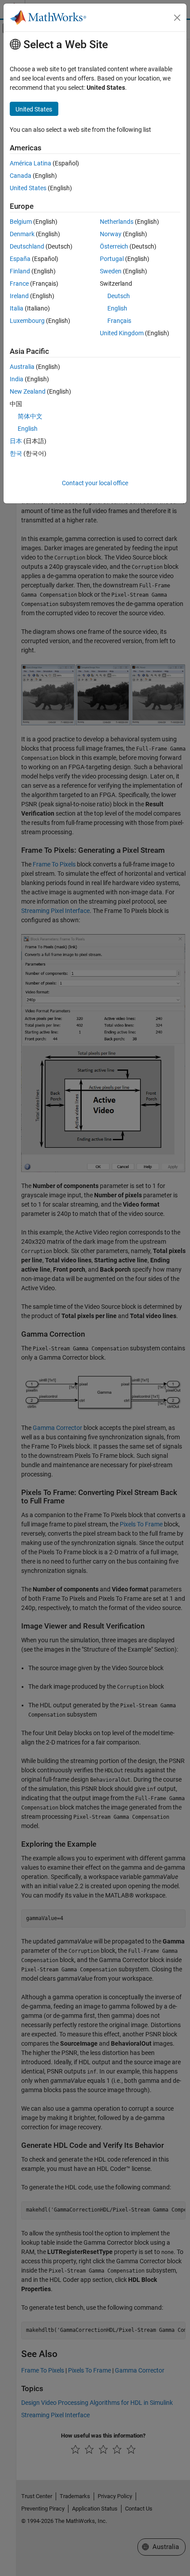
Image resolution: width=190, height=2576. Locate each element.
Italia (17, 308)
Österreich (114, 246)
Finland (20, 271)
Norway (111, 234)
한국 (16, 453)
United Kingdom (122, 333)
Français (119, 321)
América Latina (30, 163)
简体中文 (30, 416)
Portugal (112, 259)
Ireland (19, 296)
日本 (16, 441)
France (19, 284)
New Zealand (28, 391)
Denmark (22, 234)
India (17, 379)
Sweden (111, 271)
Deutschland (27, 246)
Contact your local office (95, 483)
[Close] (177, 18)
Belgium (21, 222)
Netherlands (117, 222)
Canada (21, 176)
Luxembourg (27, 321)
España (20, 259)
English (117, 308)
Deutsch (119, 296)
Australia (22, 367)
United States (28, 188)
